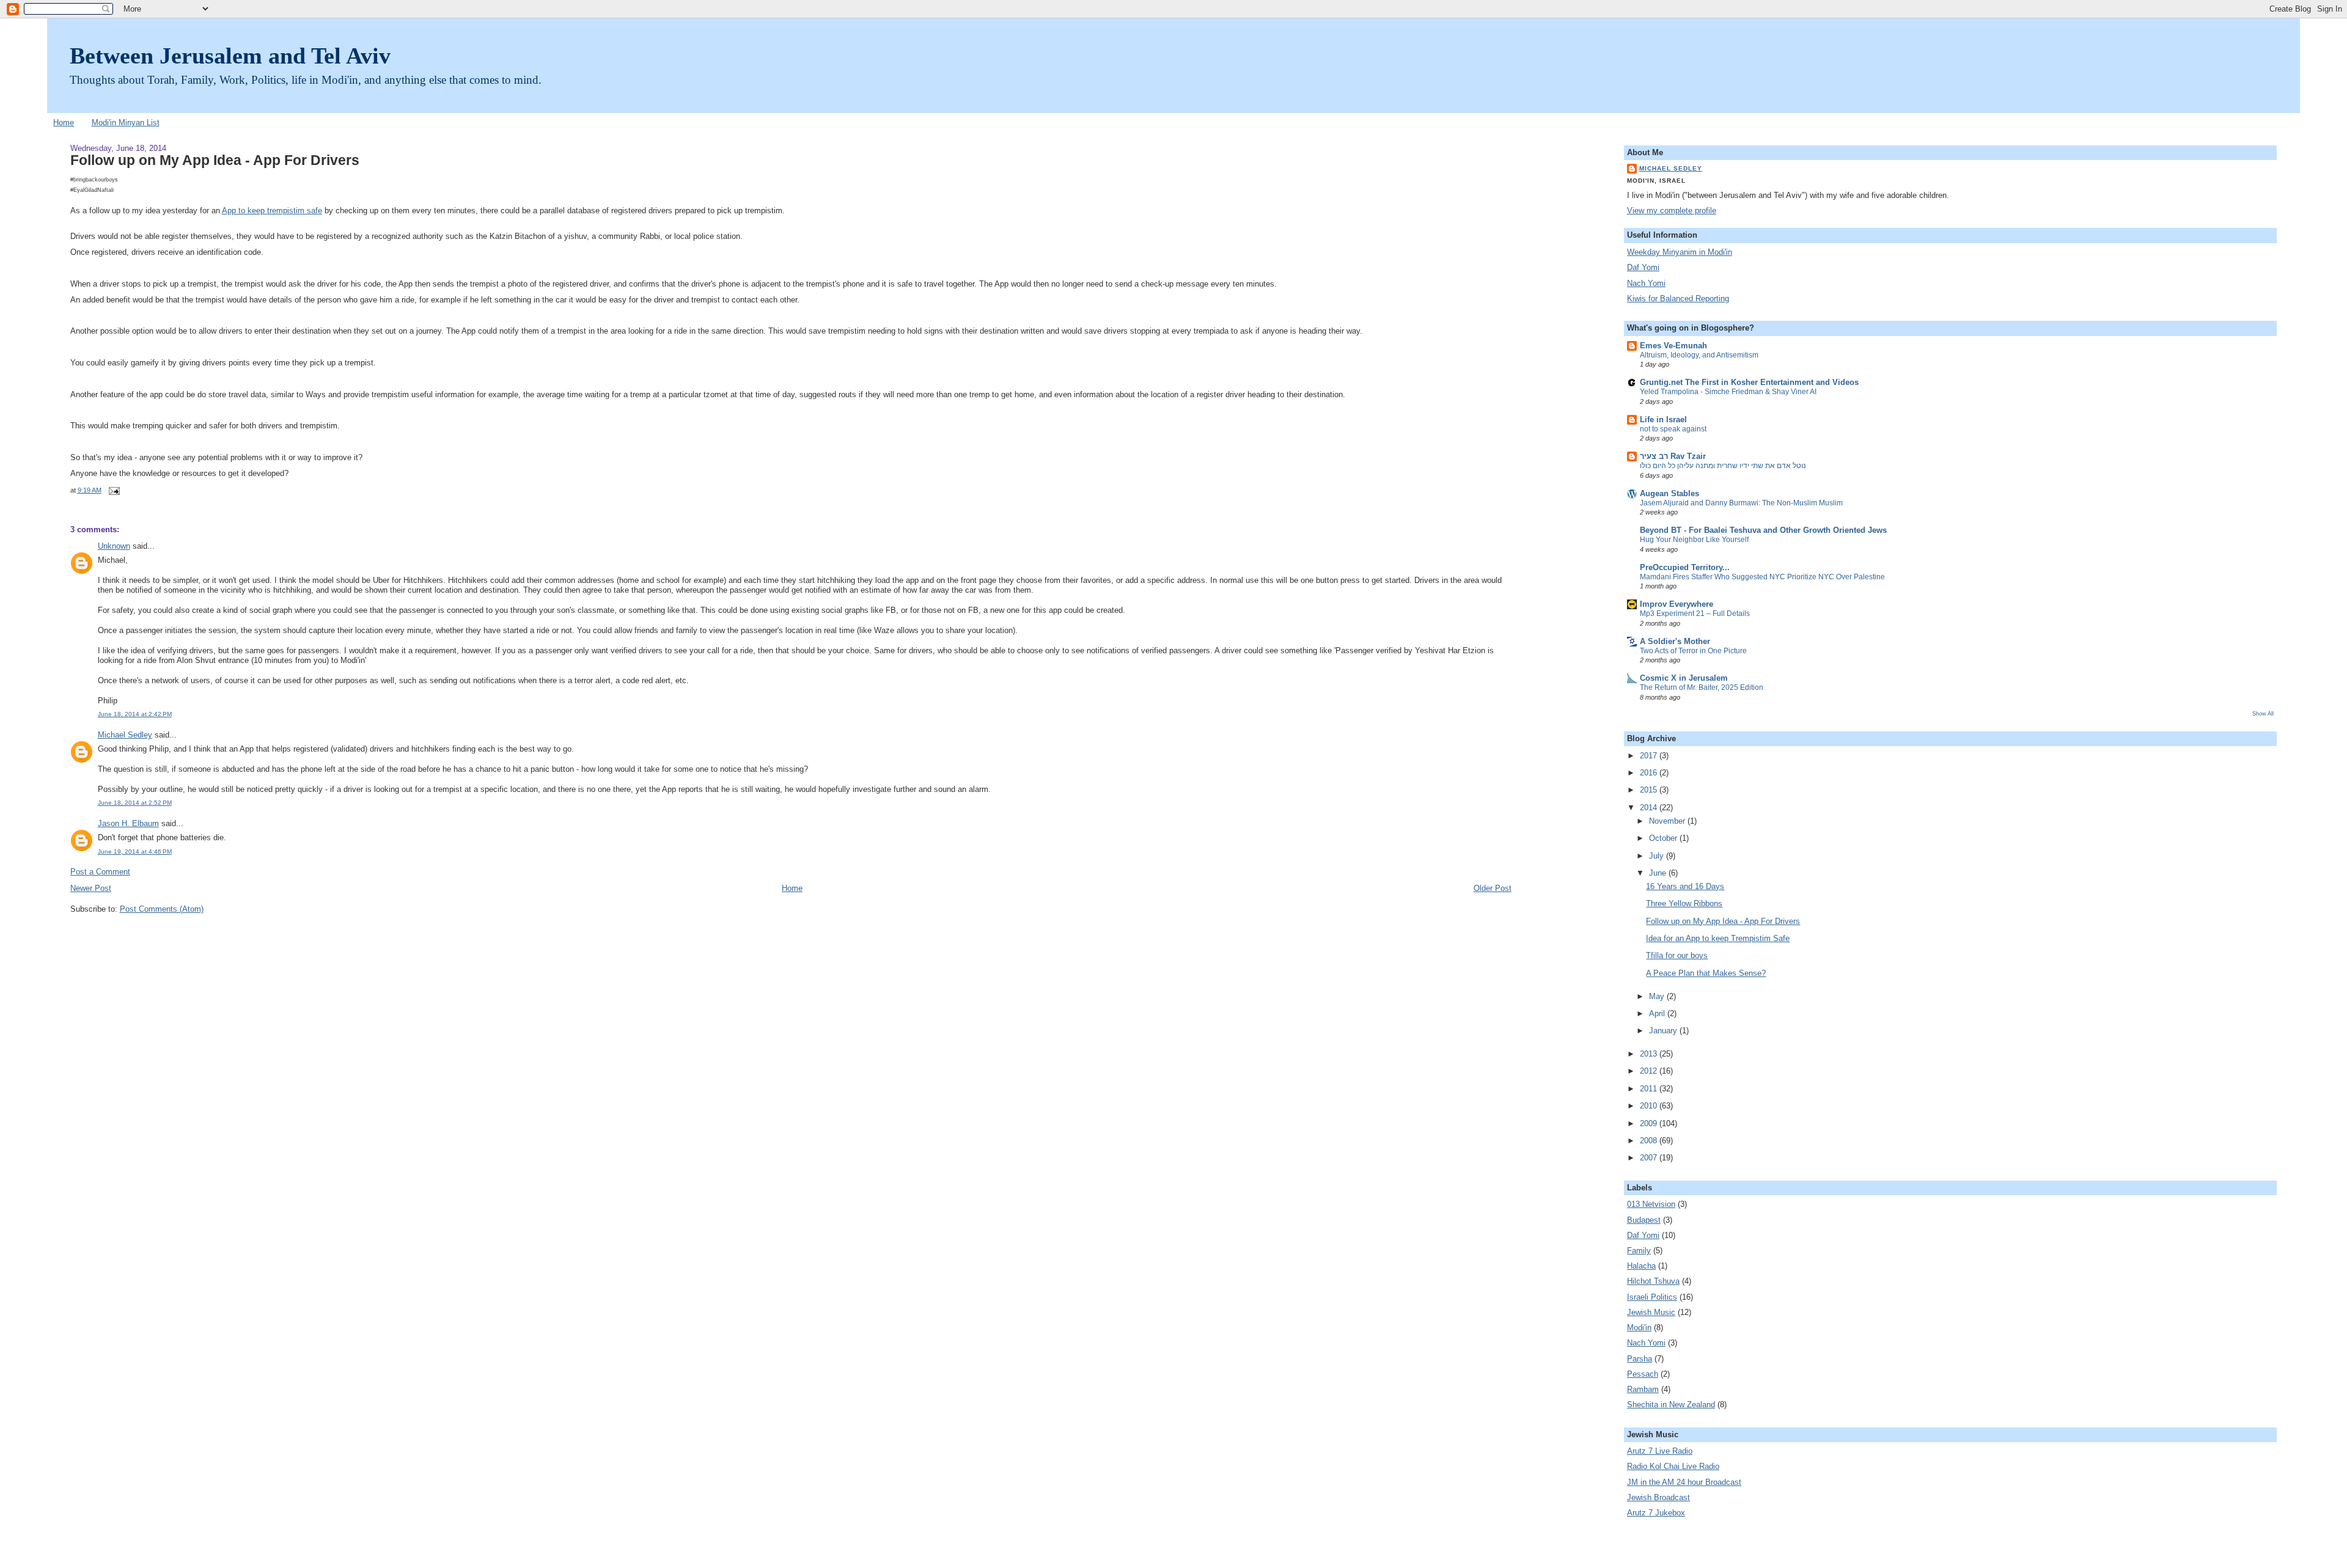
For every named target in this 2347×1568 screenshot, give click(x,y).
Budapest (1644, 1220)
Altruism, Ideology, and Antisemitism (1699, 355)
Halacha (1641, 1266)
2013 (1650, 1054)
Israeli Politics (1652, 1297)
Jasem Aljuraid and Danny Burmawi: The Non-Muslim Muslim (1741, 503)
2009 (1650, 1124)
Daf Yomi (1643, 268)
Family (1639, 1251)
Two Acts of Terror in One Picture (1693, 651)
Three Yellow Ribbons (1684, 904)
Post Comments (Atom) (162, 909)
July (1658, 856)
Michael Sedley (125, 735)
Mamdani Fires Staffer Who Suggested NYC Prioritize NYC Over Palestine (1762, 577)
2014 (1650, 808)
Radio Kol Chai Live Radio (1673, 1467)
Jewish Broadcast (1658, 1498)
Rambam (1643, 1390)
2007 (1650, 1158)
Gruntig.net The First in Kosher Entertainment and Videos (1749, 383)
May (1658, 997)
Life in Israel (1663, 420)
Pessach (1643, 1374)
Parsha (1640, 1359)
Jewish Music (1651, 1313)
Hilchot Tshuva (1653, 1281)
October (1664, 838)
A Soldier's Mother (1675, 642)
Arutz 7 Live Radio (1660, 1451)
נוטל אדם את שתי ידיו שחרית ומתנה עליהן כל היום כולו (1723, 466)
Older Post (1493, 888)
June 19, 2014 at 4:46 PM (135, 852)
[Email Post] (113, 490)
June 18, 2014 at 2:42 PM (135, 714)
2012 (1650, 1071)
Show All (2263, 713)
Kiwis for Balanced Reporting (1678, 299)
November (1668, 821)
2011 (1650, 1089)
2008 (1650, 1141)
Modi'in (1639, 1328)
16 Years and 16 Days (1685, 887)
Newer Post (91, 888)
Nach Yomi (1646, 284)
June (1659, 873)
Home (64, 123)
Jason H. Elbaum (128, 824)
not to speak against (1673, 429)
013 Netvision (1651, 1204)
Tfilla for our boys (1677, 956)
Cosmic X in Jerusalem (1684, 678)
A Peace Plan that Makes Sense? (1706, 973)
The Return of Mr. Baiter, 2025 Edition (1702, 687)
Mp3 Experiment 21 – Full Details (1695, 614)
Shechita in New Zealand (1671, 1405)
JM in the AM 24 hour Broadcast (1684, 1482)
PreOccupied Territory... (1685, 568)
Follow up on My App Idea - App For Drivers (215, 160)
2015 (1650, 790)
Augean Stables (1669, 494)
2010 (1650, 1106)
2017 (1650, 756)
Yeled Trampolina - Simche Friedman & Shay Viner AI (1728, 392)
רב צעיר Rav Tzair (1673, 456)
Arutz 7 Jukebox (1656, 1513)
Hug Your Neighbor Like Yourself (1694, 540)
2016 (1650, 773)
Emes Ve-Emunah (1673, 346)
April (1658, 1014)
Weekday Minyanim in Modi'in (1680, 252)
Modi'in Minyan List (126, 123)
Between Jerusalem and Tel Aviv (230, 56)
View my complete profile (1672, 211)
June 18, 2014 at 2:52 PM (135, 803)
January (1664, 1031)
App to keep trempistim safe (272, 211)
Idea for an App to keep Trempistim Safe (1718, 939)
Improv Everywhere (1677, 604)
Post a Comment (100, 872)
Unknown (114, 546)
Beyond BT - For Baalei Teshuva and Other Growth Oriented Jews (1763, 530)
